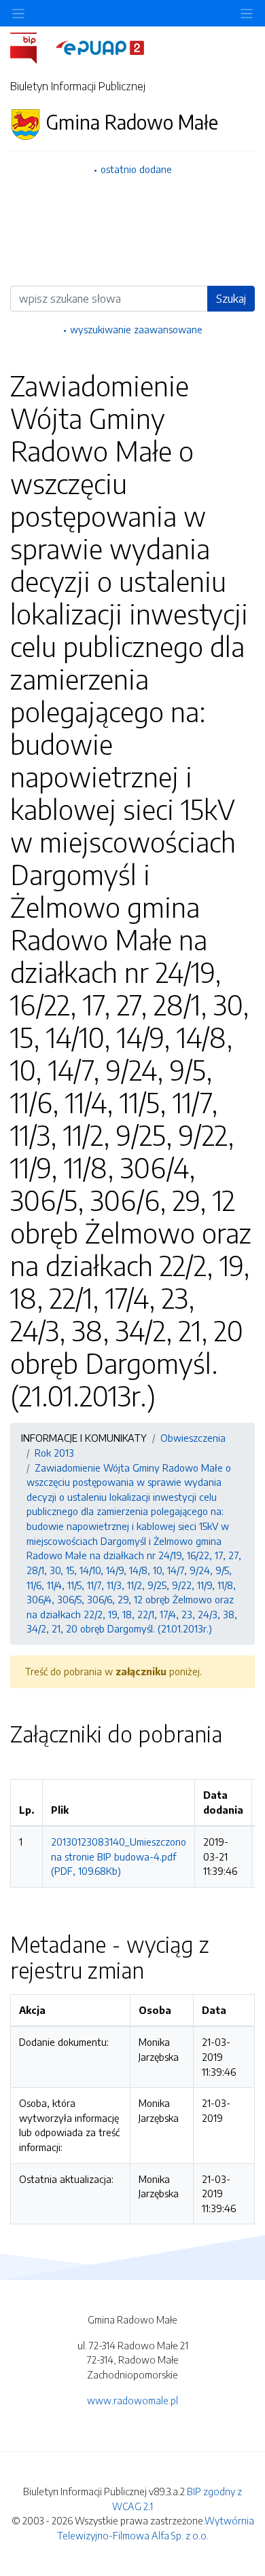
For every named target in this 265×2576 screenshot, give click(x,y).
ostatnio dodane (136, 169)
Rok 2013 (54, 1453)
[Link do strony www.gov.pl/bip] (32, 47)
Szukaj (231, 299)
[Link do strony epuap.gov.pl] (100, 47)
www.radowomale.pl (132, 2400)
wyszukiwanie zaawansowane (136, 329)
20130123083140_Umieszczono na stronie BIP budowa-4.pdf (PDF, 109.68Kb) (119, 1856)
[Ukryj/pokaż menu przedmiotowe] (18, 13)
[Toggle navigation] (247, 13)
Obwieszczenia (193, 1438)
